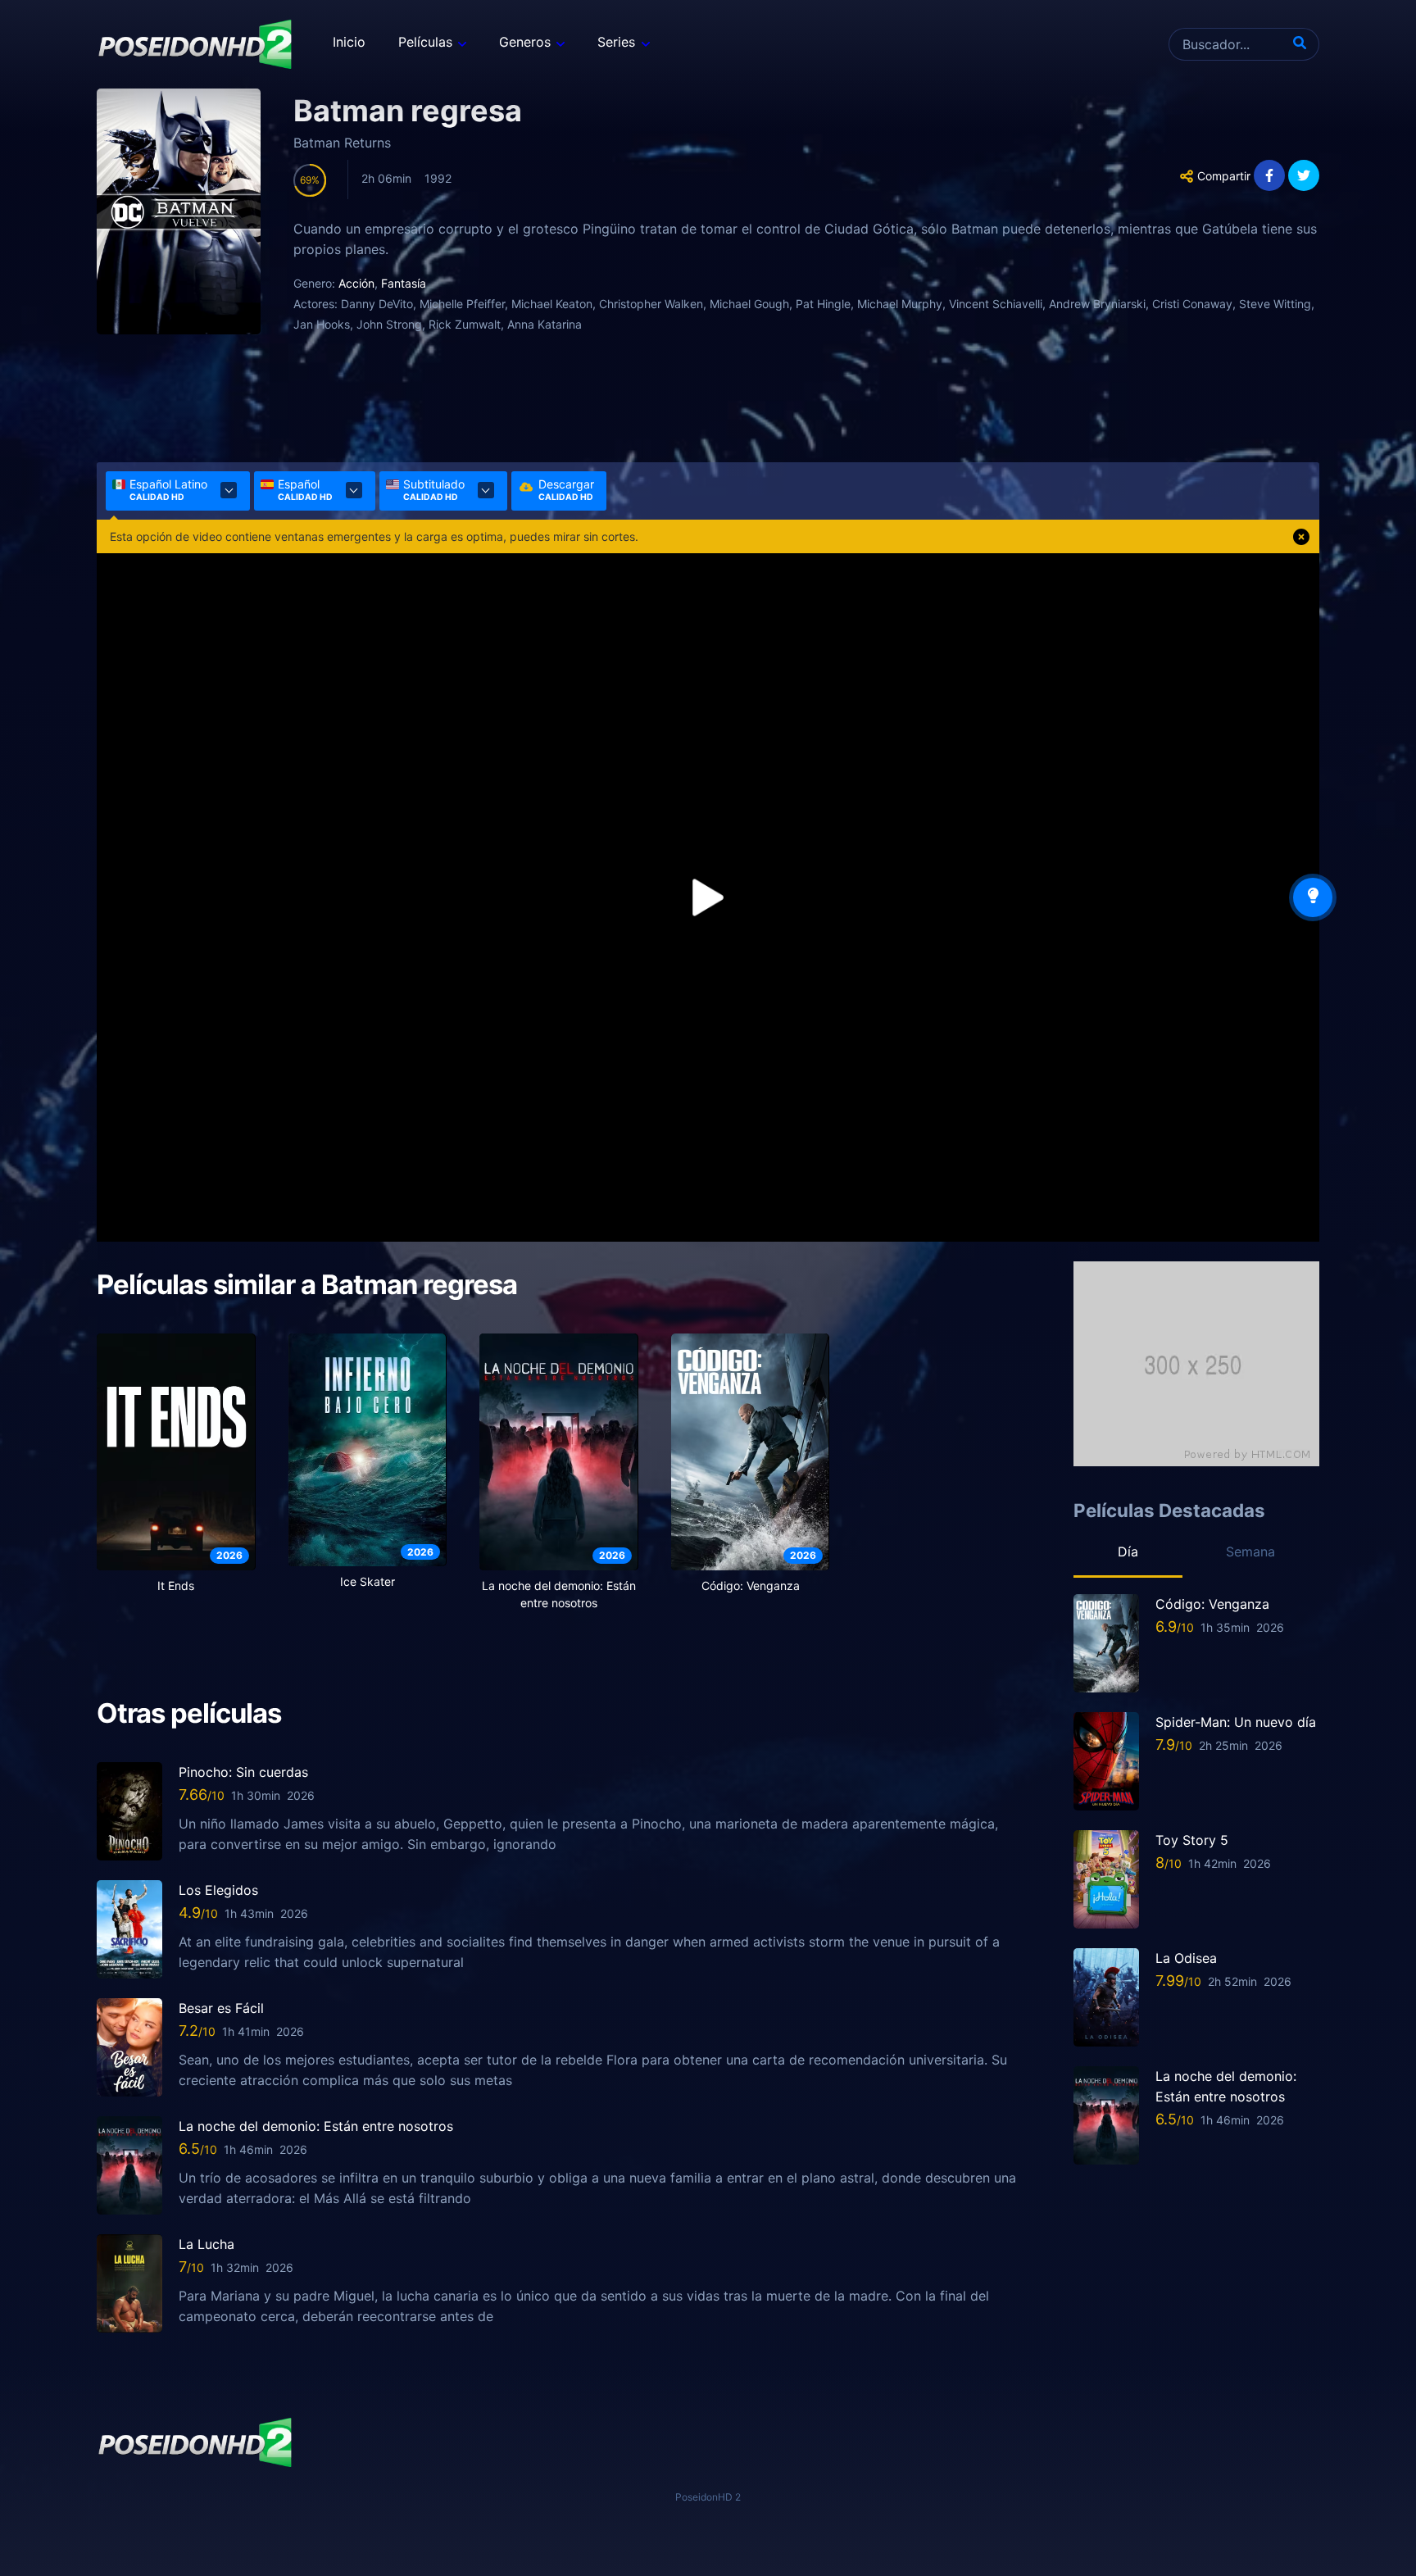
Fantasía (404, 283)
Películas (425, 42)
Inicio (349, 42)
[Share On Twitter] (1304, 175)
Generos (525, 42)
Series (616, 42)
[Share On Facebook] (1269, 175)
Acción (356, 283)
